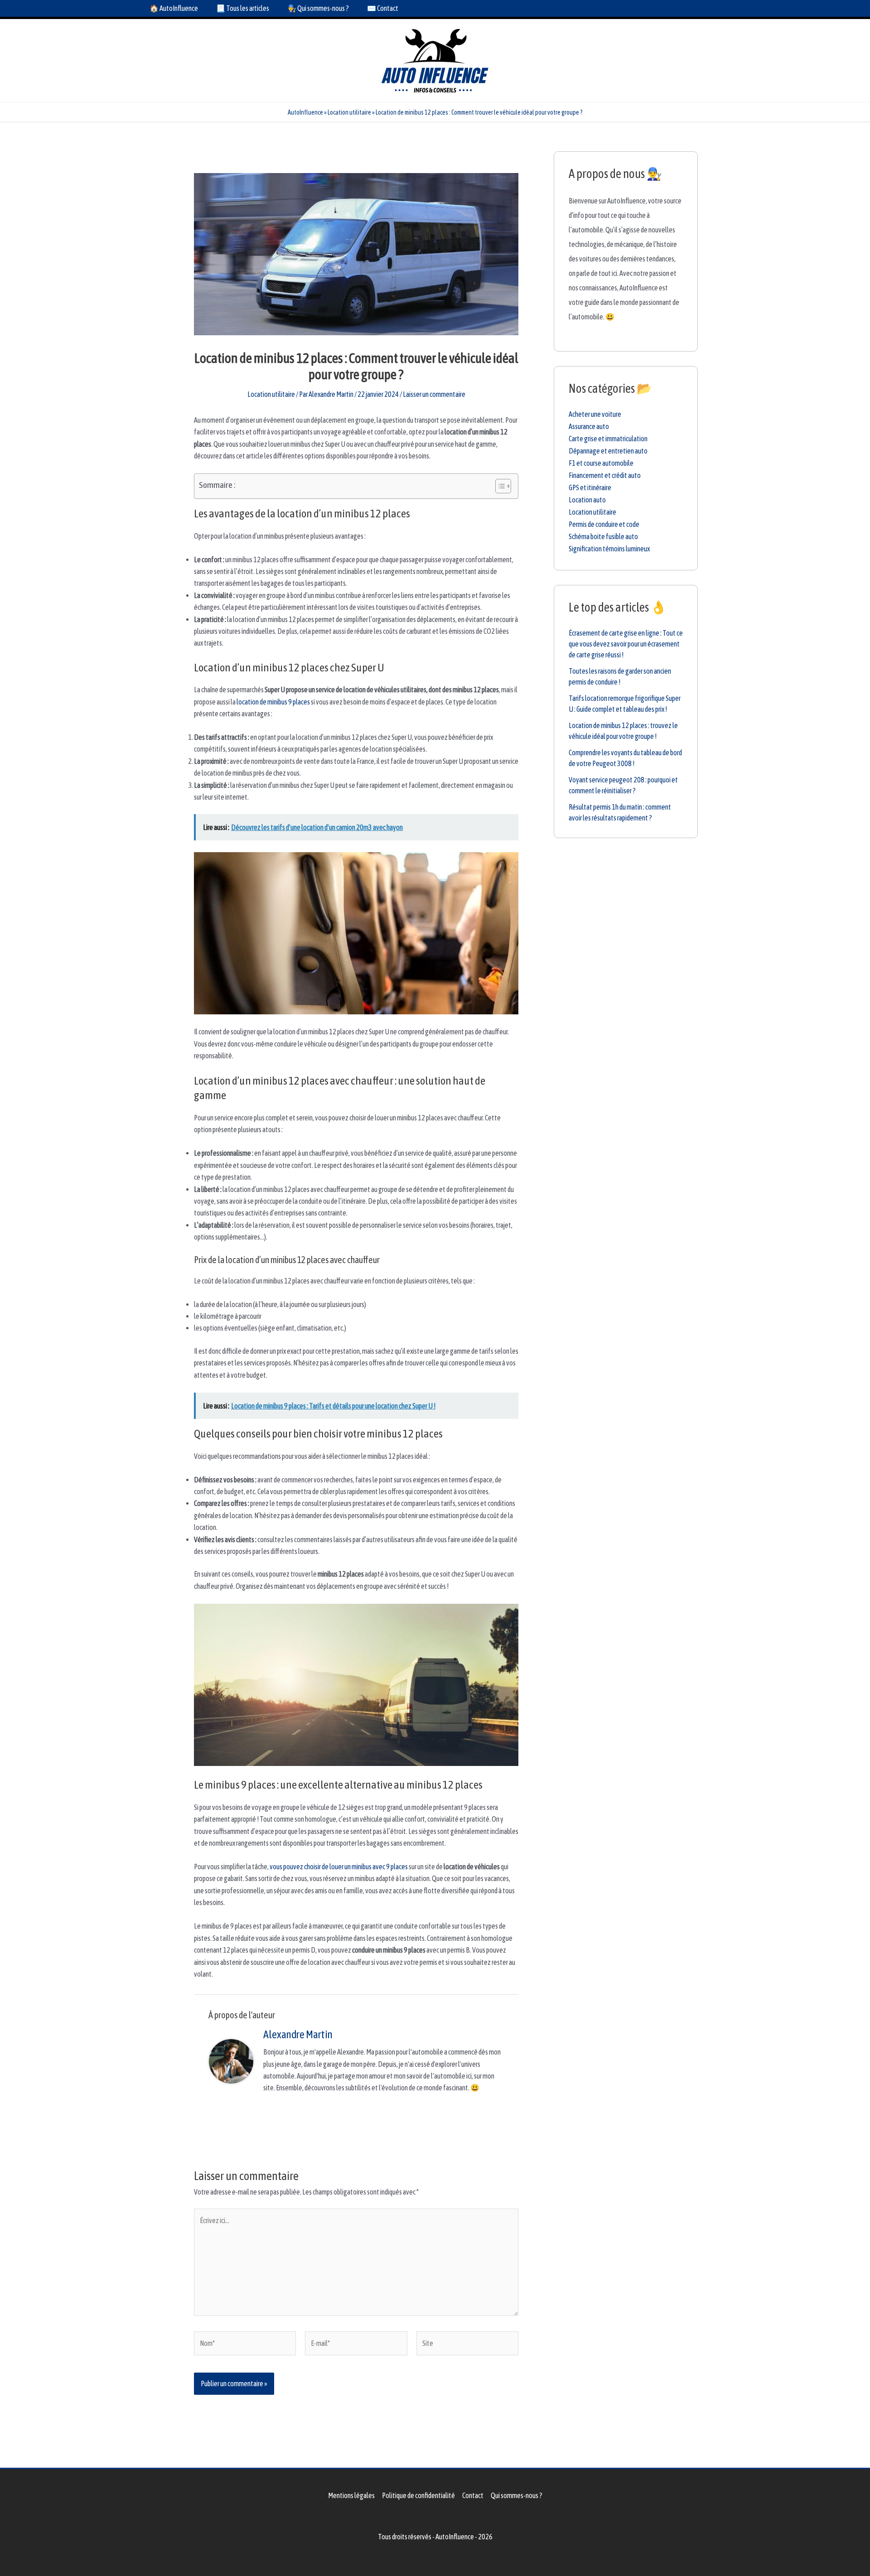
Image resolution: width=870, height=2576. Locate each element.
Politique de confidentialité (418, 2495)
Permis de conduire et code (604, 524)
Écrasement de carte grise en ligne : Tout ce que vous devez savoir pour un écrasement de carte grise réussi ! (626, 644)
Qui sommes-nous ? (517, 2495)
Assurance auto (589, 426)
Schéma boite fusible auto (603, 536)
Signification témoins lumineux (609, 549)
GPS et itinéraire (590, 487)
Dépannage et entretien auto (608, 451)
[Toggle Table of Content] (499, 486)
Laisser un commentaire (434, 394)
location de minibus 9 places (273, 702)
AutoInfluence (305, 112)
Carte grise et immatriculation (608, 439)
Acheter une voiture (595, 414)
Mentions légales (351, 2495)
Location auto (587, 500)
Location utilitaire (349, 112)
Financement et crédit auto (605, 475)
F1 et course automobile (601, 463)
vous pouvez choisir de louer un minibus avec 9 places (339, 1867)
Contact (473, 2495)
